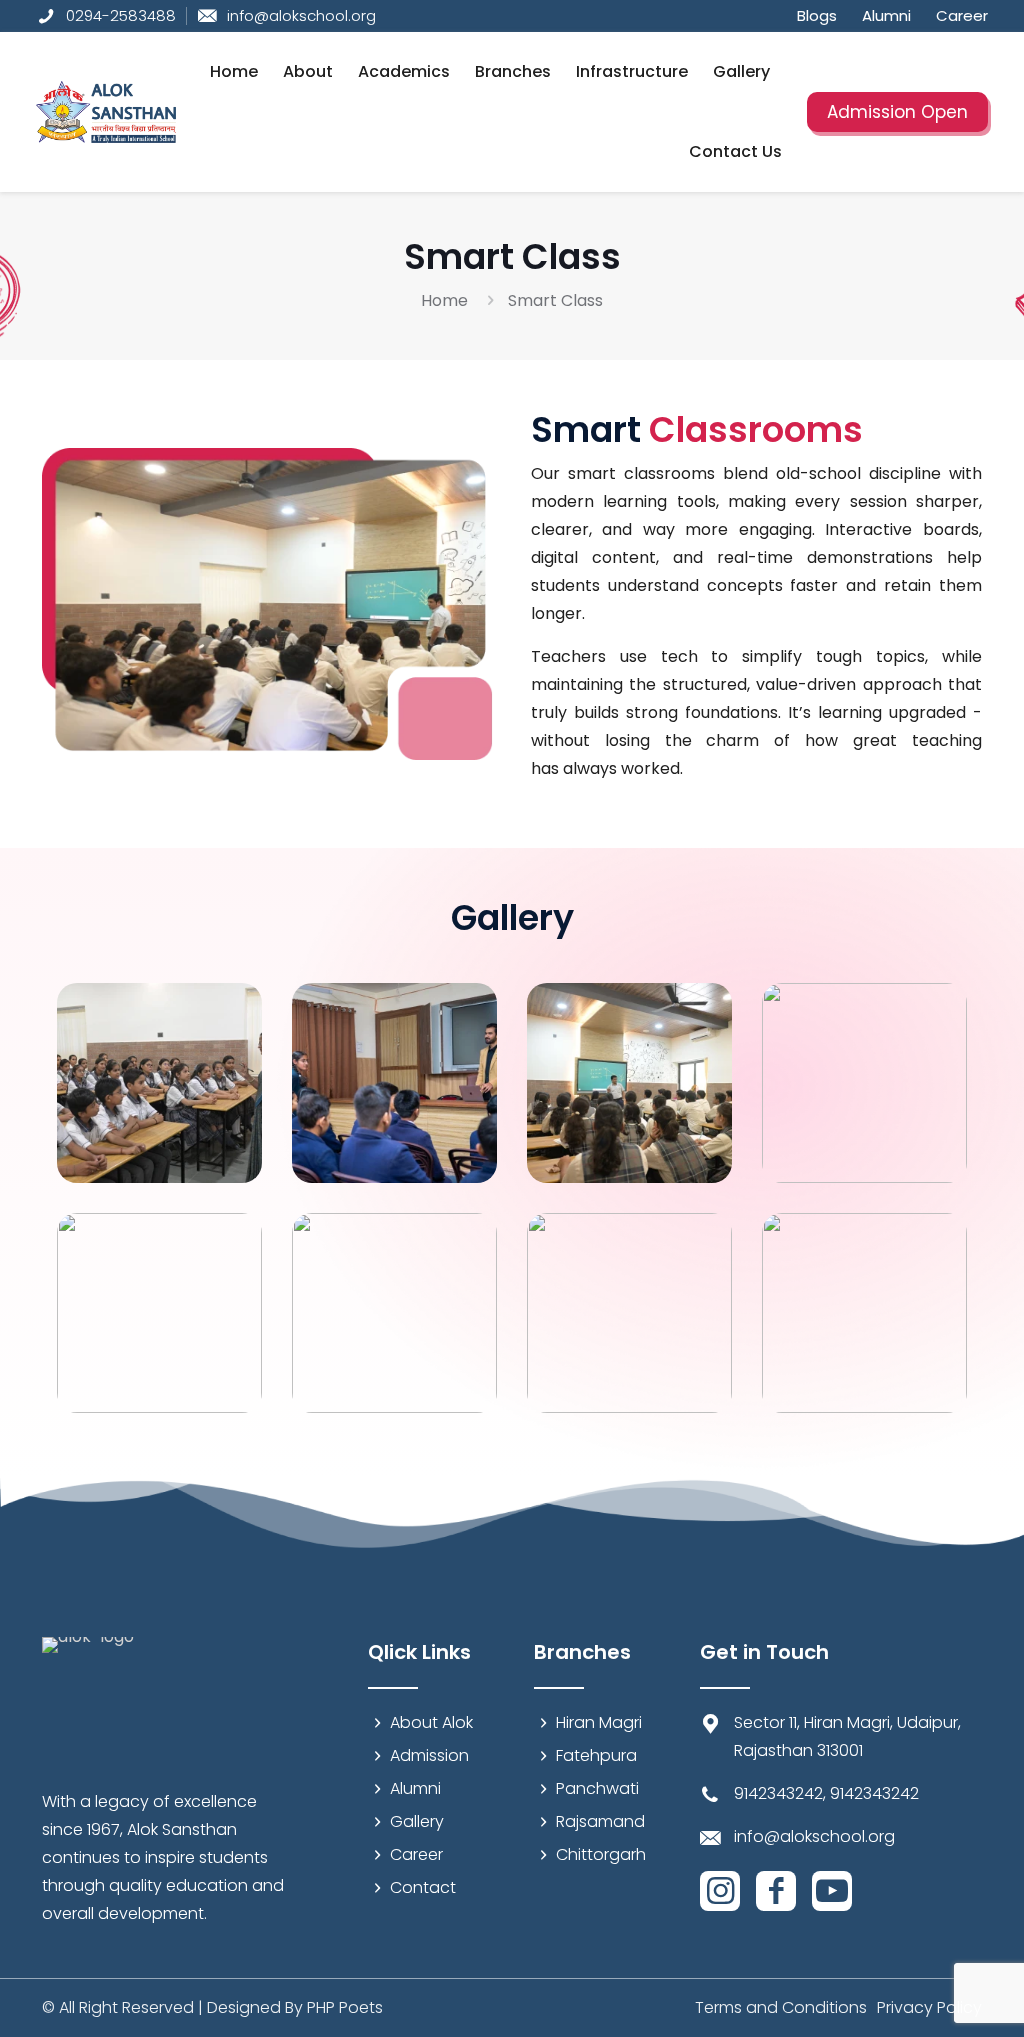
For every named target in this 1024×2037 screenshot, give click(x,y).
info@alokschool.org (814, 1836)
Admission (429, 1755)
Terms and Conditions (781, 2007)
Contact (423, 1887)
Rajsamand (600, 1821)
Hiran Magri (599, 1722)
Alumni (415, 1788)
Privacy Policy (929, 2007)
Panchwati (597, 1788)
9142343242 (778, 1793)
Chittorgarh (601, 1854)
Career (416, 1854)
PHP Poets (345, 2007)
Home (444, 300)
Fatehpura (596, 1755)
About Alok (431, 1722)
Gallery (417, 1821)
